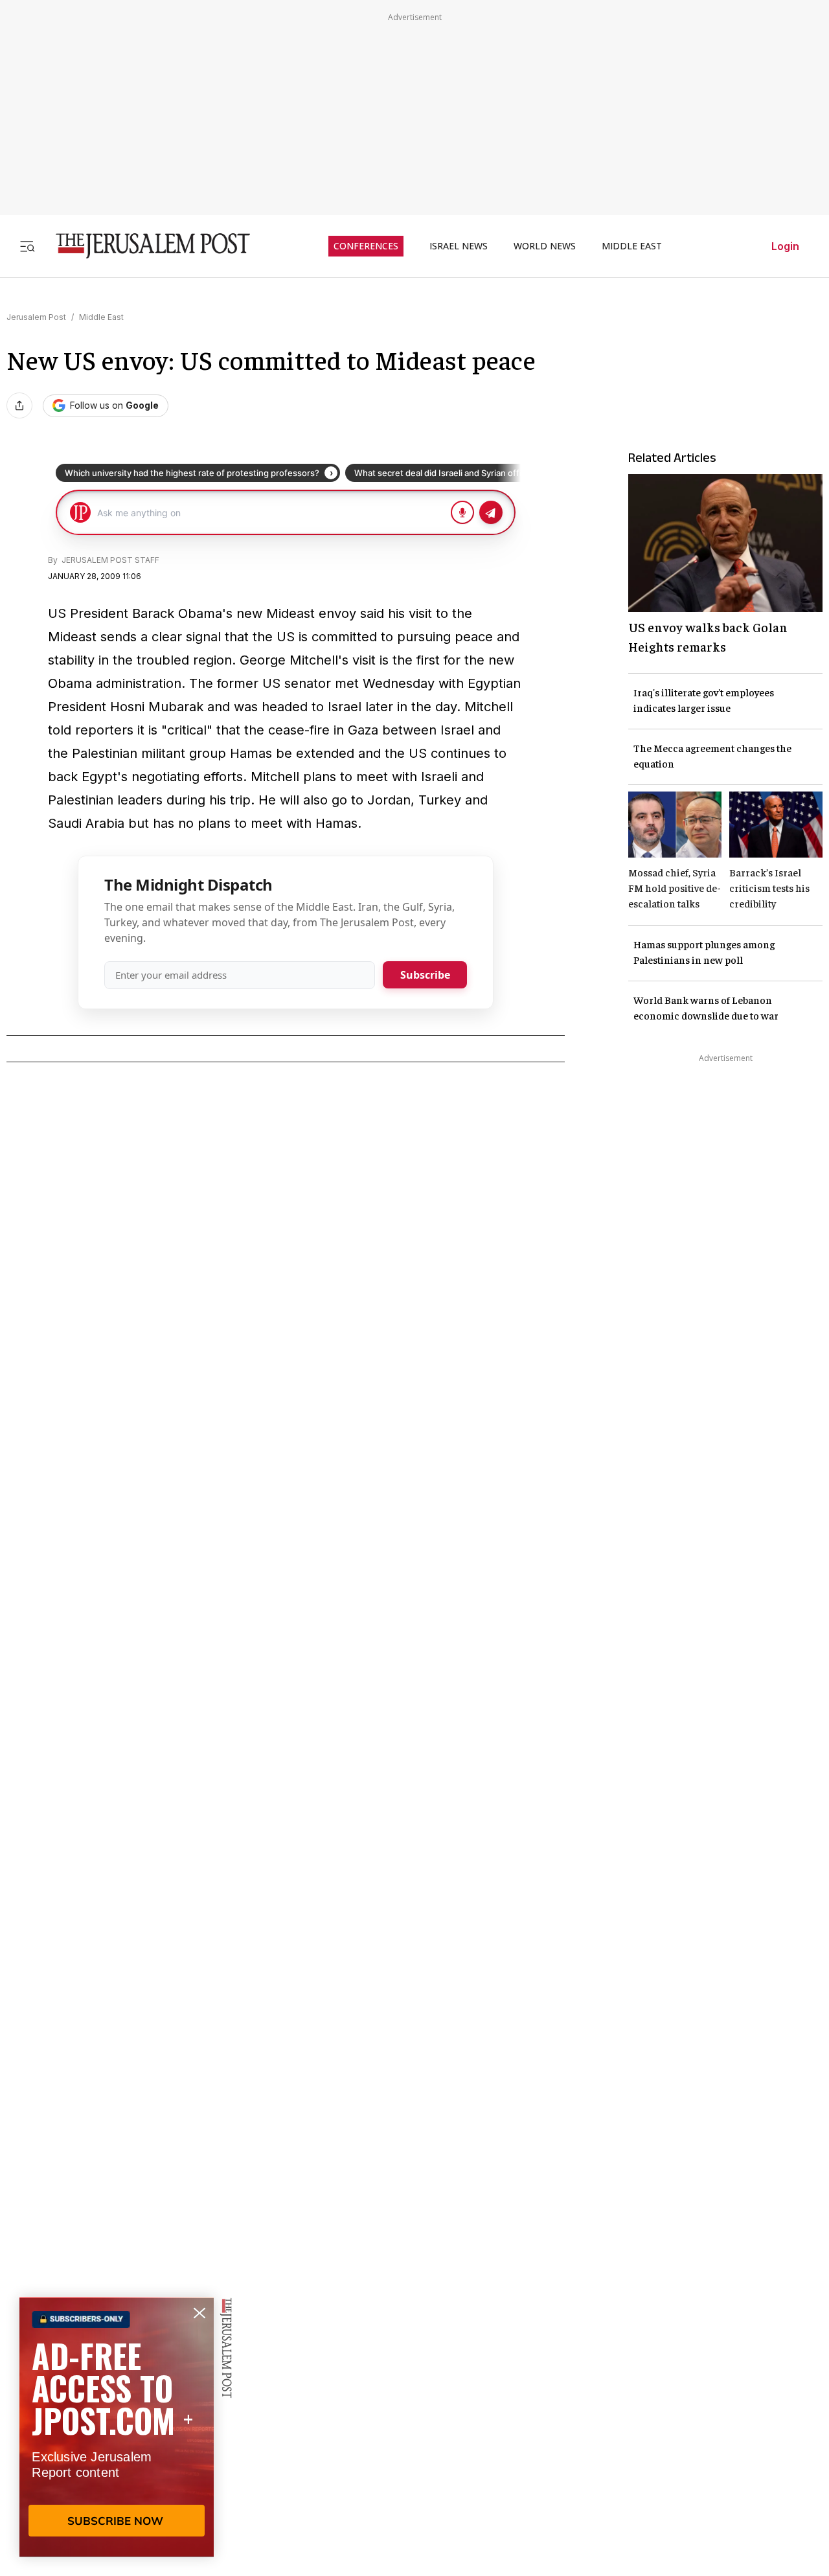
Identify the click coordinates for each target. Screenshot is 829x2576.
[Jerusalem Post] (144, 246)
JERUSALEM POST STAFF (109, 560)
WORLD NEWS (545, 246)
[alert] (117, 2427)
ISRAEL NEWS (459, 246)
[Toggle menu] (27, 246)
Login (785, 246)
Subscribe (425, 975)
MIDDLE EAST (632, 246)
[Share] (19, 405)
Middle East (101, 317)
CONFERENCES (366, 246)
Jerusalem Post (36, 317)
